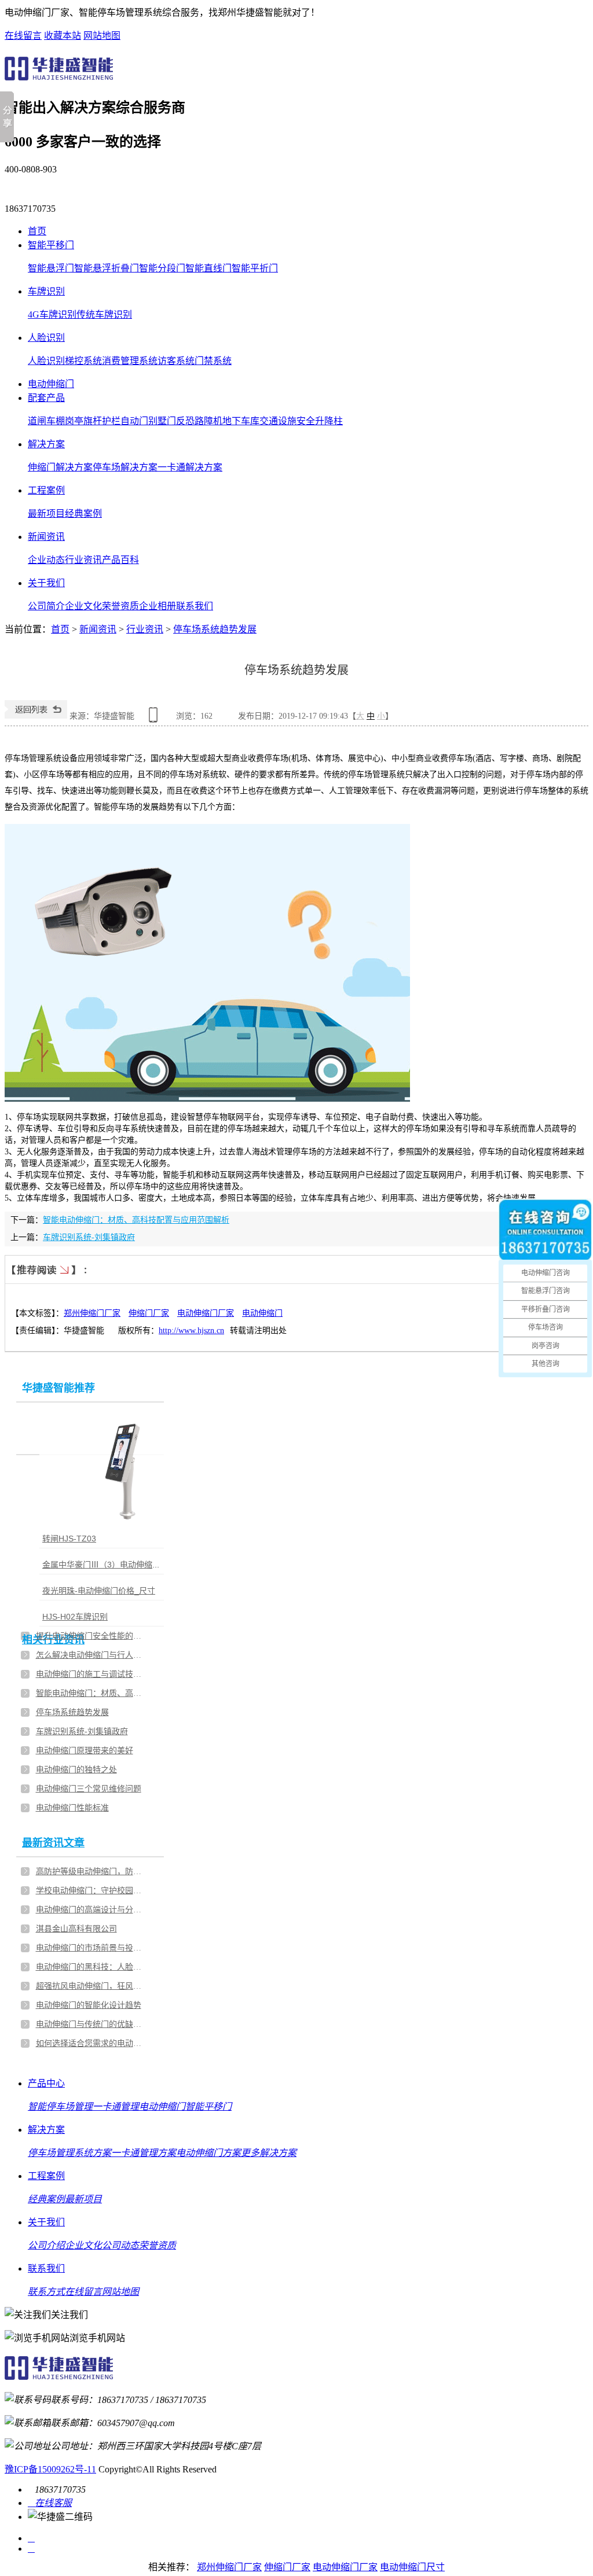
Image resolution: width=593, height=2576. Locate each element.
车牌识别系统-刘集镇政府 (89, 1237)
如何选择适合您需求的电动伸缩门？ (91, 2043)
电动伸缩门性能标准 (72, 1808)
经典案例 (83, 514)
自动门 (134, 421)
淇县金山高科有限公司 (76, 1929)
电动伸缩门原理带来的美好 (85, 1751)
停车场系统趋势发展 (215, 629)
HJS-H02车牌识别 (75, 1617)
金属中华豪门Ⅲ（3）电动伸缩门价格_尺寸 (120, 1565)
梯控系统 (83, 361)
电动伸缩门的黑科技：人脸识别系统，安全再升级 (91, 1967)
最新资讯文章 (53, 1843)
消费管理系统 (130, 361)
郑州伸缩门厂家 (92, 1313)
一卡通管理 (116, 2106)
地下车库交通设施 (259, 421)
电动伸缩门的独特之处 (76, 1770)
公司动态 (120, 2245)
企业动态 (46, 560)
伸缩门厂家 (149, 1313)
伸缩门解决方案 (60, 467)
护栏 (111, 421)
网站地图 (102, 36)
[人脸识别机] (129, 1470)
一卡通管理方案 (144, 2153)
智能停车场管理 (60, 2106)
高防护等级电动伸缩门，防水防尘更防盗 (91, 1872)
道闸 (37, 421)
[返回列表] (36, 716)
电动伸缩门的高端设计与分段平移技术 (91, 1910)
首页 (37, 231)
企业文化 (83, 606)
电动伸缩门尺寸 (412, 2567)
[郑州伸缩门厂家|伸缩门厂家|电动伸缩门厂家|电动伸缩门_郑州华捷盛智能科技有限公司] (59, 77)
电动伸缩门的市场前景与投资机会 (91, 1948)
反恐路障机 (199, 421)
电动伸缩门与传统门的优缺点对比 (91, 2024)
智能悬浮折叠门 (107, 268)
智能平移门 (51, 245)
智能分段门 (162, 268)
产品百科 (120, 560)
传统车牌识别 (104, 314)
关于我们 (46, 583)
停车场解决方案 (125, 467)
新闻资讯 (46, 537)
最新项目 (46, 514)
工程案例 (46, 490)
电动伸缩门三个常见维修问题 (89, 1789)
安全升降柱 (320, 421)
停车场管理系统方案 (69, 2153)
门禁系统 (213, 361)
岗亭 (74, 421)
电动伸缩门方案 (208, 2153)
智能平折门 (255, 268)
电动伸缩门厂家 (206, 1313)
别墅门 (162, 421)
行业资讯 (83, 560)
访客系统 (176, 361)
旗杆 (93, 421)
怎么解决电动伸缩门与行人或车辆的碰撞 (91, 1655)
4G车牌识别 (52, 314)
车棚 (56, 421)
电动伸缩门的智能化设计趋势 (89, 2005)
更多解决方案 (269, 2153)
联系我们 (195, 606)
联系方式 (46, 2292)
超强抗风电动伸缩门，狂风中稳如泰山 (91, 1986)
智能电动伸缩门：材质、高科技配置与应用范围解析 (136, 1220)
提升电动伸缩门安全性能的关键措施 (91, 1636)
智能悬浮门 (51, 268)
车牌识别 (46, 291)
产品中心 (46, 2083)
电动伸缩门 (51, 384)
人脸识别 (46, 338)
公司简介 (46, 606)
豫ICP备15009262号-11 (50, 2469)
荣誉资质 (120, 606)
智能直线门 (208, 268)
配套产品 (46, 398)
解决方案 (46, 444)
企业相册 (158, 606)
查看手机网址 (155, 719)
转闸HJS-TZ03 (69, 1539)
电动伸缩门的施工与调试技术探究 (91, 1674)
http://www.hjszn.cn (191, 1331)
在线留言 (23, 36)
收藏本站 (63, 36)
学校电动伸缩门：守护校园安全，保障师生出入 (91, 1891)
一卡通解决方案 (190, 467)
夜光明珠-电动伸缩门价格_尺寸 (99, 1591)
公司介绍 (46, 2245)
